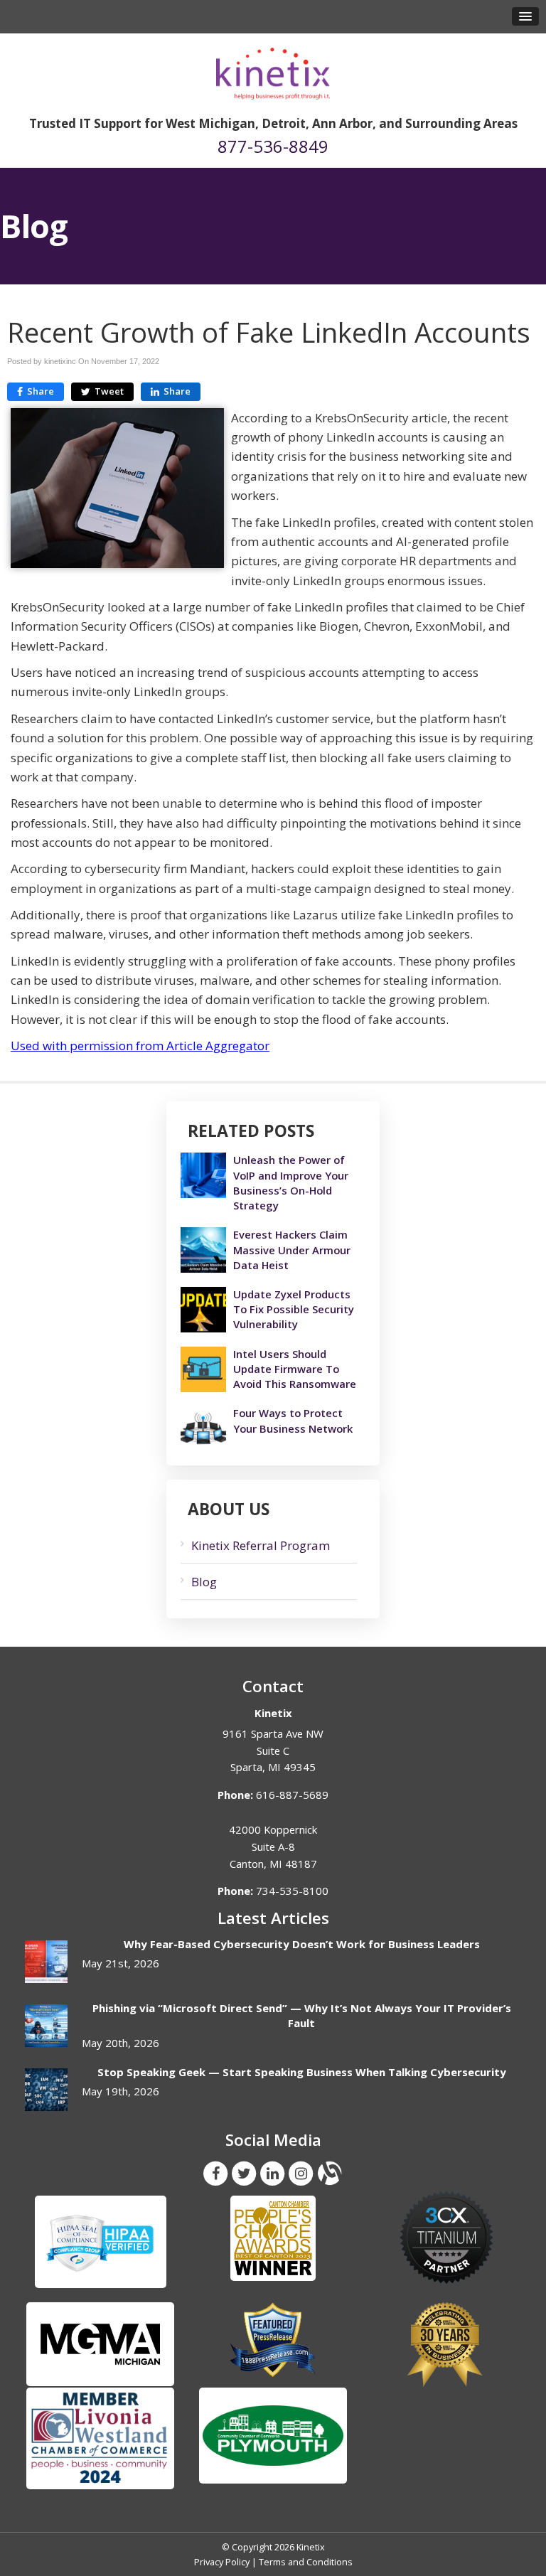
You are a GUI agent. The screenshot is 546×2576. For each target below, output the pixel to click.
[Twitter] (244, 2173)
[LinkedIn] (272, 2173)
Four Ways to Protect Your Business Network (293, 1420)
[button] (525, 16)
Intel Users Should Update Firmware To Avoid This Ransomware (295, 1369)
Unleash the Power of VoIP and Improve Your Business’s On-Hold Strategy (291, 1182)
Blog (204, 1582)
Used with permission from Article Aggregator (140, 1046)
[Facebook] (215, 2173)
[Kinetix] (273, 69)
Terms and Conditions (306, 2562)
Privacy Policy (222, 2562)
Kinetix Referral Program (261, 1545)
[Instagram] (301, 2173)
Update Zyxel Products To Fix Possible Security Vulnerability (294, 1309)
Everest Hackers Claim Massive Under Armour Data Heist (292, 1249)
